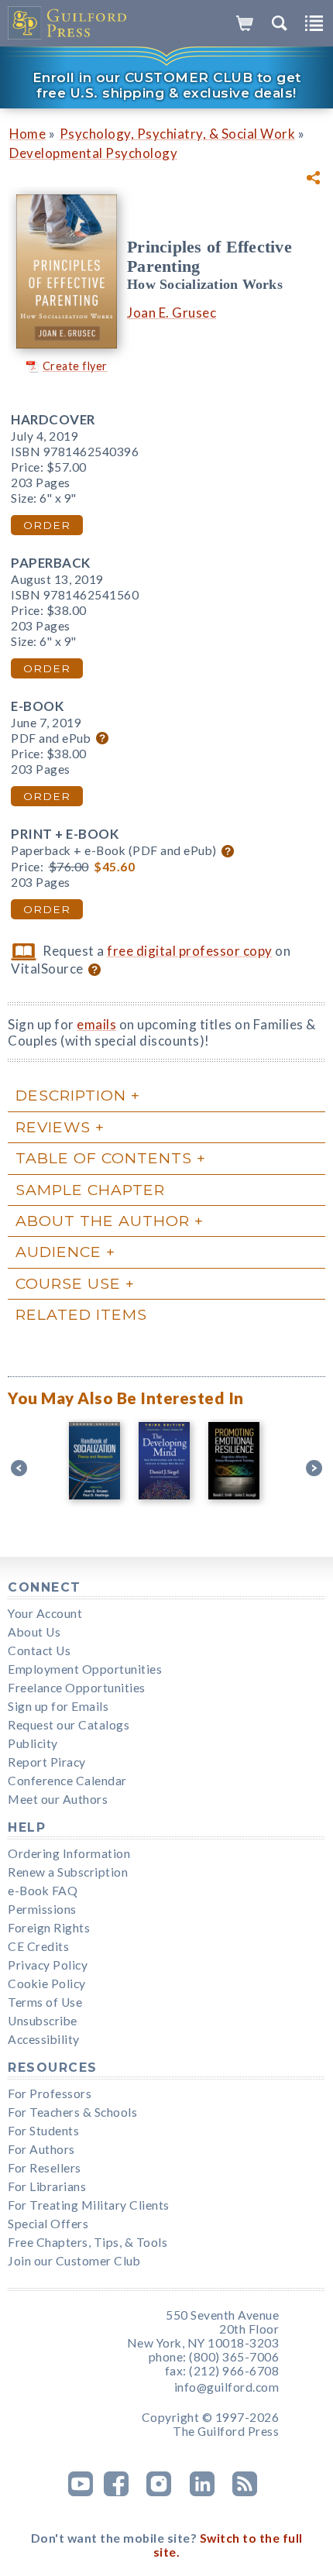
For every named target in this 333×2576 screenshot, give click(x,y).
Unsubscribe (43, 2021)
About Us (34, 1632)
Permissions (42, 1909)
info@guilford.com (227, 2387)
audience (58, 1252)
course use (68, 1283)
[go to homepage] (68, 23)
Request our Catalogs (69, 1725)
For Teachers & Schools (72, 2112)
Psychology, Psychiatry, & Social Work (178, 134)
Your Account (45, 1613)
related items (81, 1314)
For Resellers (45, 2168)
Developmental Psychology (93, 153)
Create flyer (75, 366)
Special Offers (48, 2224)
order (47, 525)
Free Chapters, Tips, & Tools (88, 2242)
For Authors (41, 2149)
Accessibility (44, 2039)
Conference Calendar (67, 1781)
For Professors (50, 2093)
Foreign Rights (49, 1928)
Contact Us (39, 1650)
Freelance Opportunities (77, 1688)
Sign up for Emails (58, 1706)
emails (96, 1024)
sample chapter (90, 1190)
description (71, 1095)
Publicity (33, 1743)
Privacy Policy (48, 1965)
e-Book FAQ (43, 1891)
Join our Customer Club (74, 2261)
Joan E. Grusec (172, 313)
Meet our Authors (58, 1799)
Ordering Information (69, 1853)
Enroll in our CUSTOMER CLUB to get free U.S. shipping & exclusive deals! (167, 85)
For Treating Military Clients (89, 2205)
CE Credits (38, 1946)
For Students (43, 2131)
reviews (53, 1127)
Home (27, 134)
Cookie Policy (47, 1984)
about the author (103, 1221)
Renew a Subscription (68, 1872)
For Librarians (47, 2186)
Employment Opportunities (85, 1669)
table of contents (104, 1158)
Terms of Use (45, 2002)
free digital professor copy (190, 951)
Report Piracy (47, 1762)
